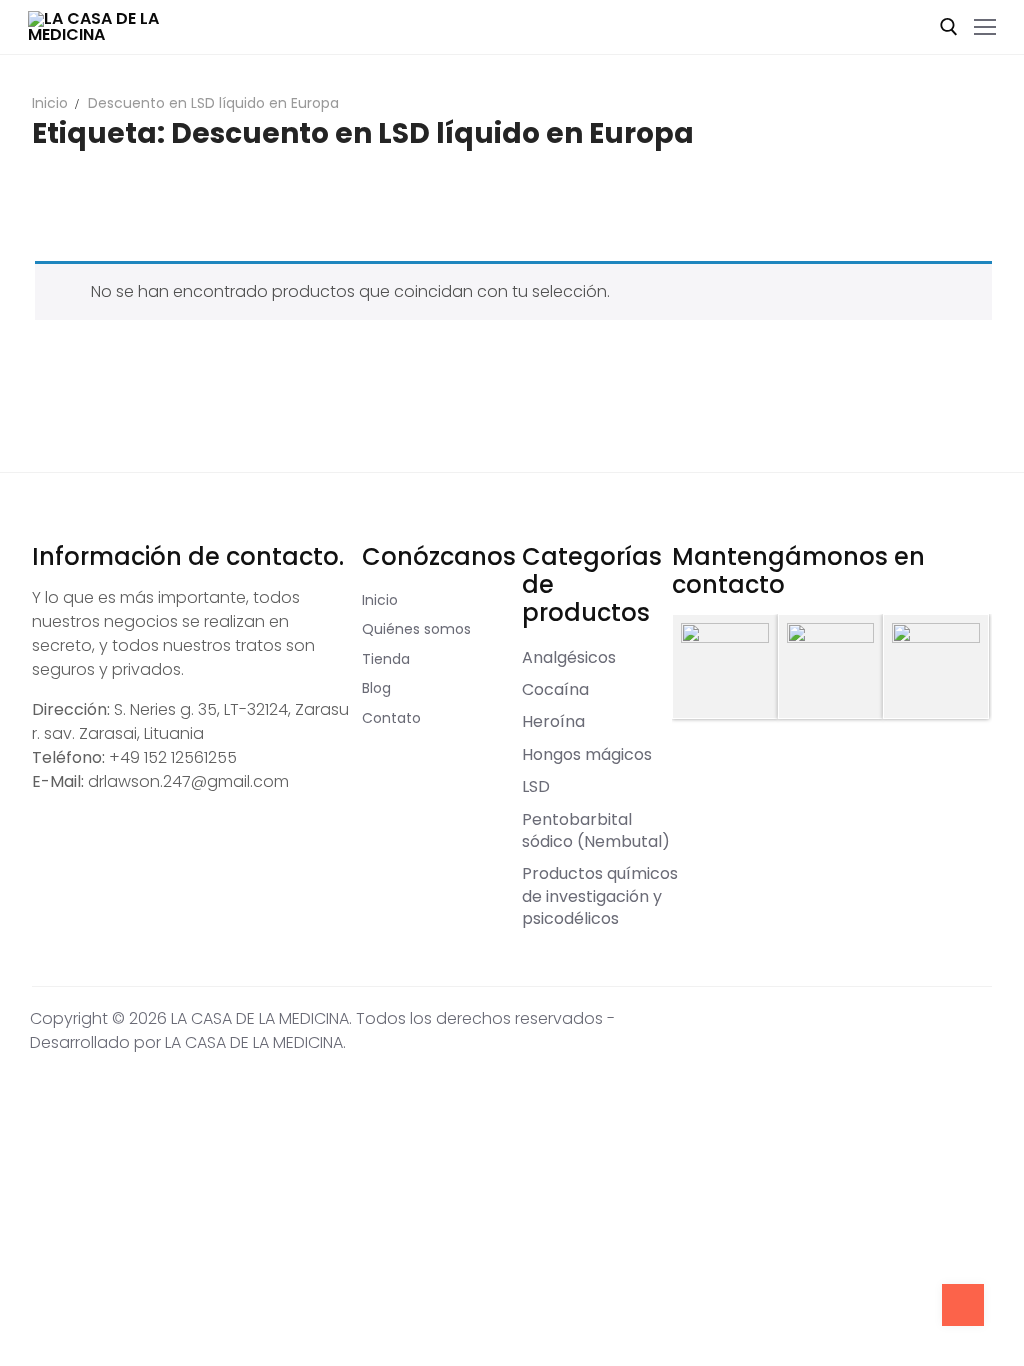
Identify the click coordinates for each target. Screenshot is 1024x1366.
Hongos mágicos (587, 754)
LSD (536, 786)
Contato (391, 718)
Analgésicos (569, 657)
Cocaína (555, 689)
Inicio (50, 103)
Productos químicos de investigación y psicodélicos (600, 896)
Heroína (553, 721)
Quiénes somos (416, 629)
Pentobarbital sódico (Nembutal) (596, 830)
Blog (376, 688)
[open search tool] (949, 27)
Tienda (386, 659)
